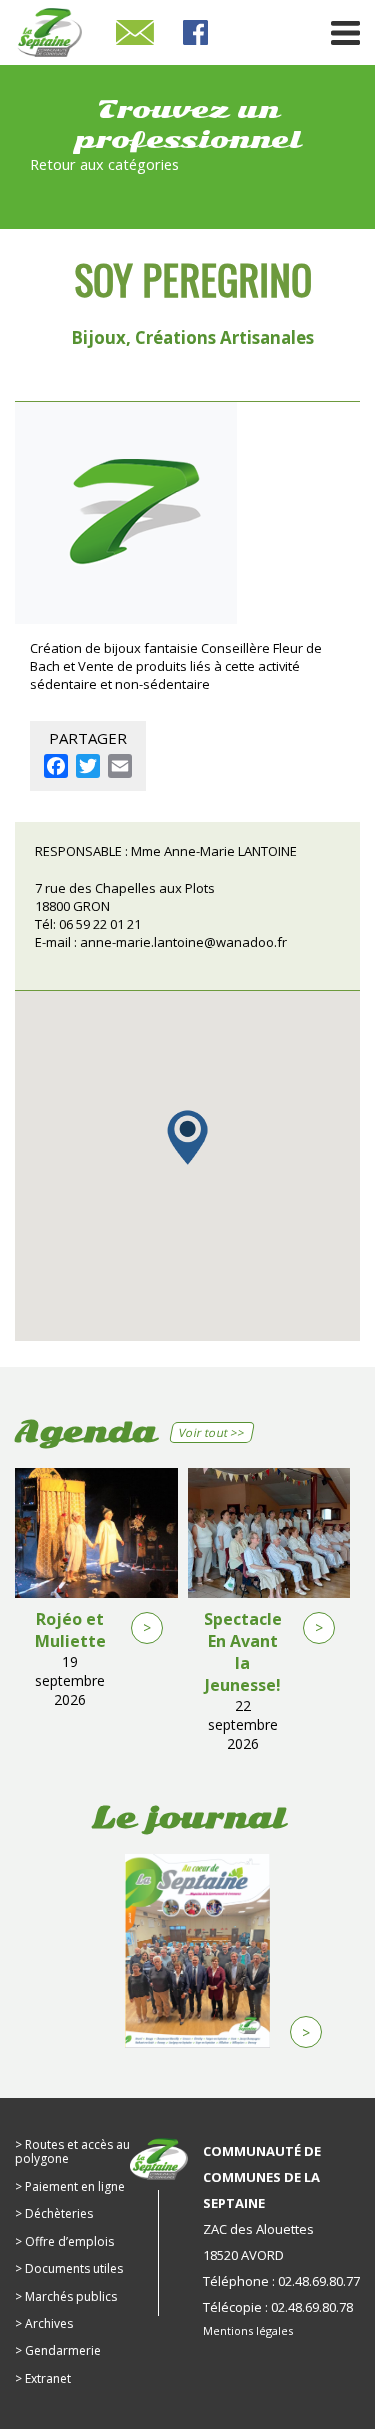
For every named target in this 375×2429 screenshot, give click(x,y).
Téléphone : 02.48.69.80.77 (281, 2281)
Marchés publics (71, 2296)
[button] (187, 1137)
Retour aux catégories (104, 164)
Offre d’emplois (69, 2241)
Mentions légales (248, 2330)
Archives (49, 2323)
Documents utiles (74, 2268)
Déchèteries (59, 2213)
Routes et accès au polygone (72, 2151)
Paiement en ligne (75, 2186)
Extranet (48, 2378)
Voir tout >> (212, 1432)
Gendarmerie (63, 2350)
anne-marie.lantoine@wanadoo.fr (183, 942)
